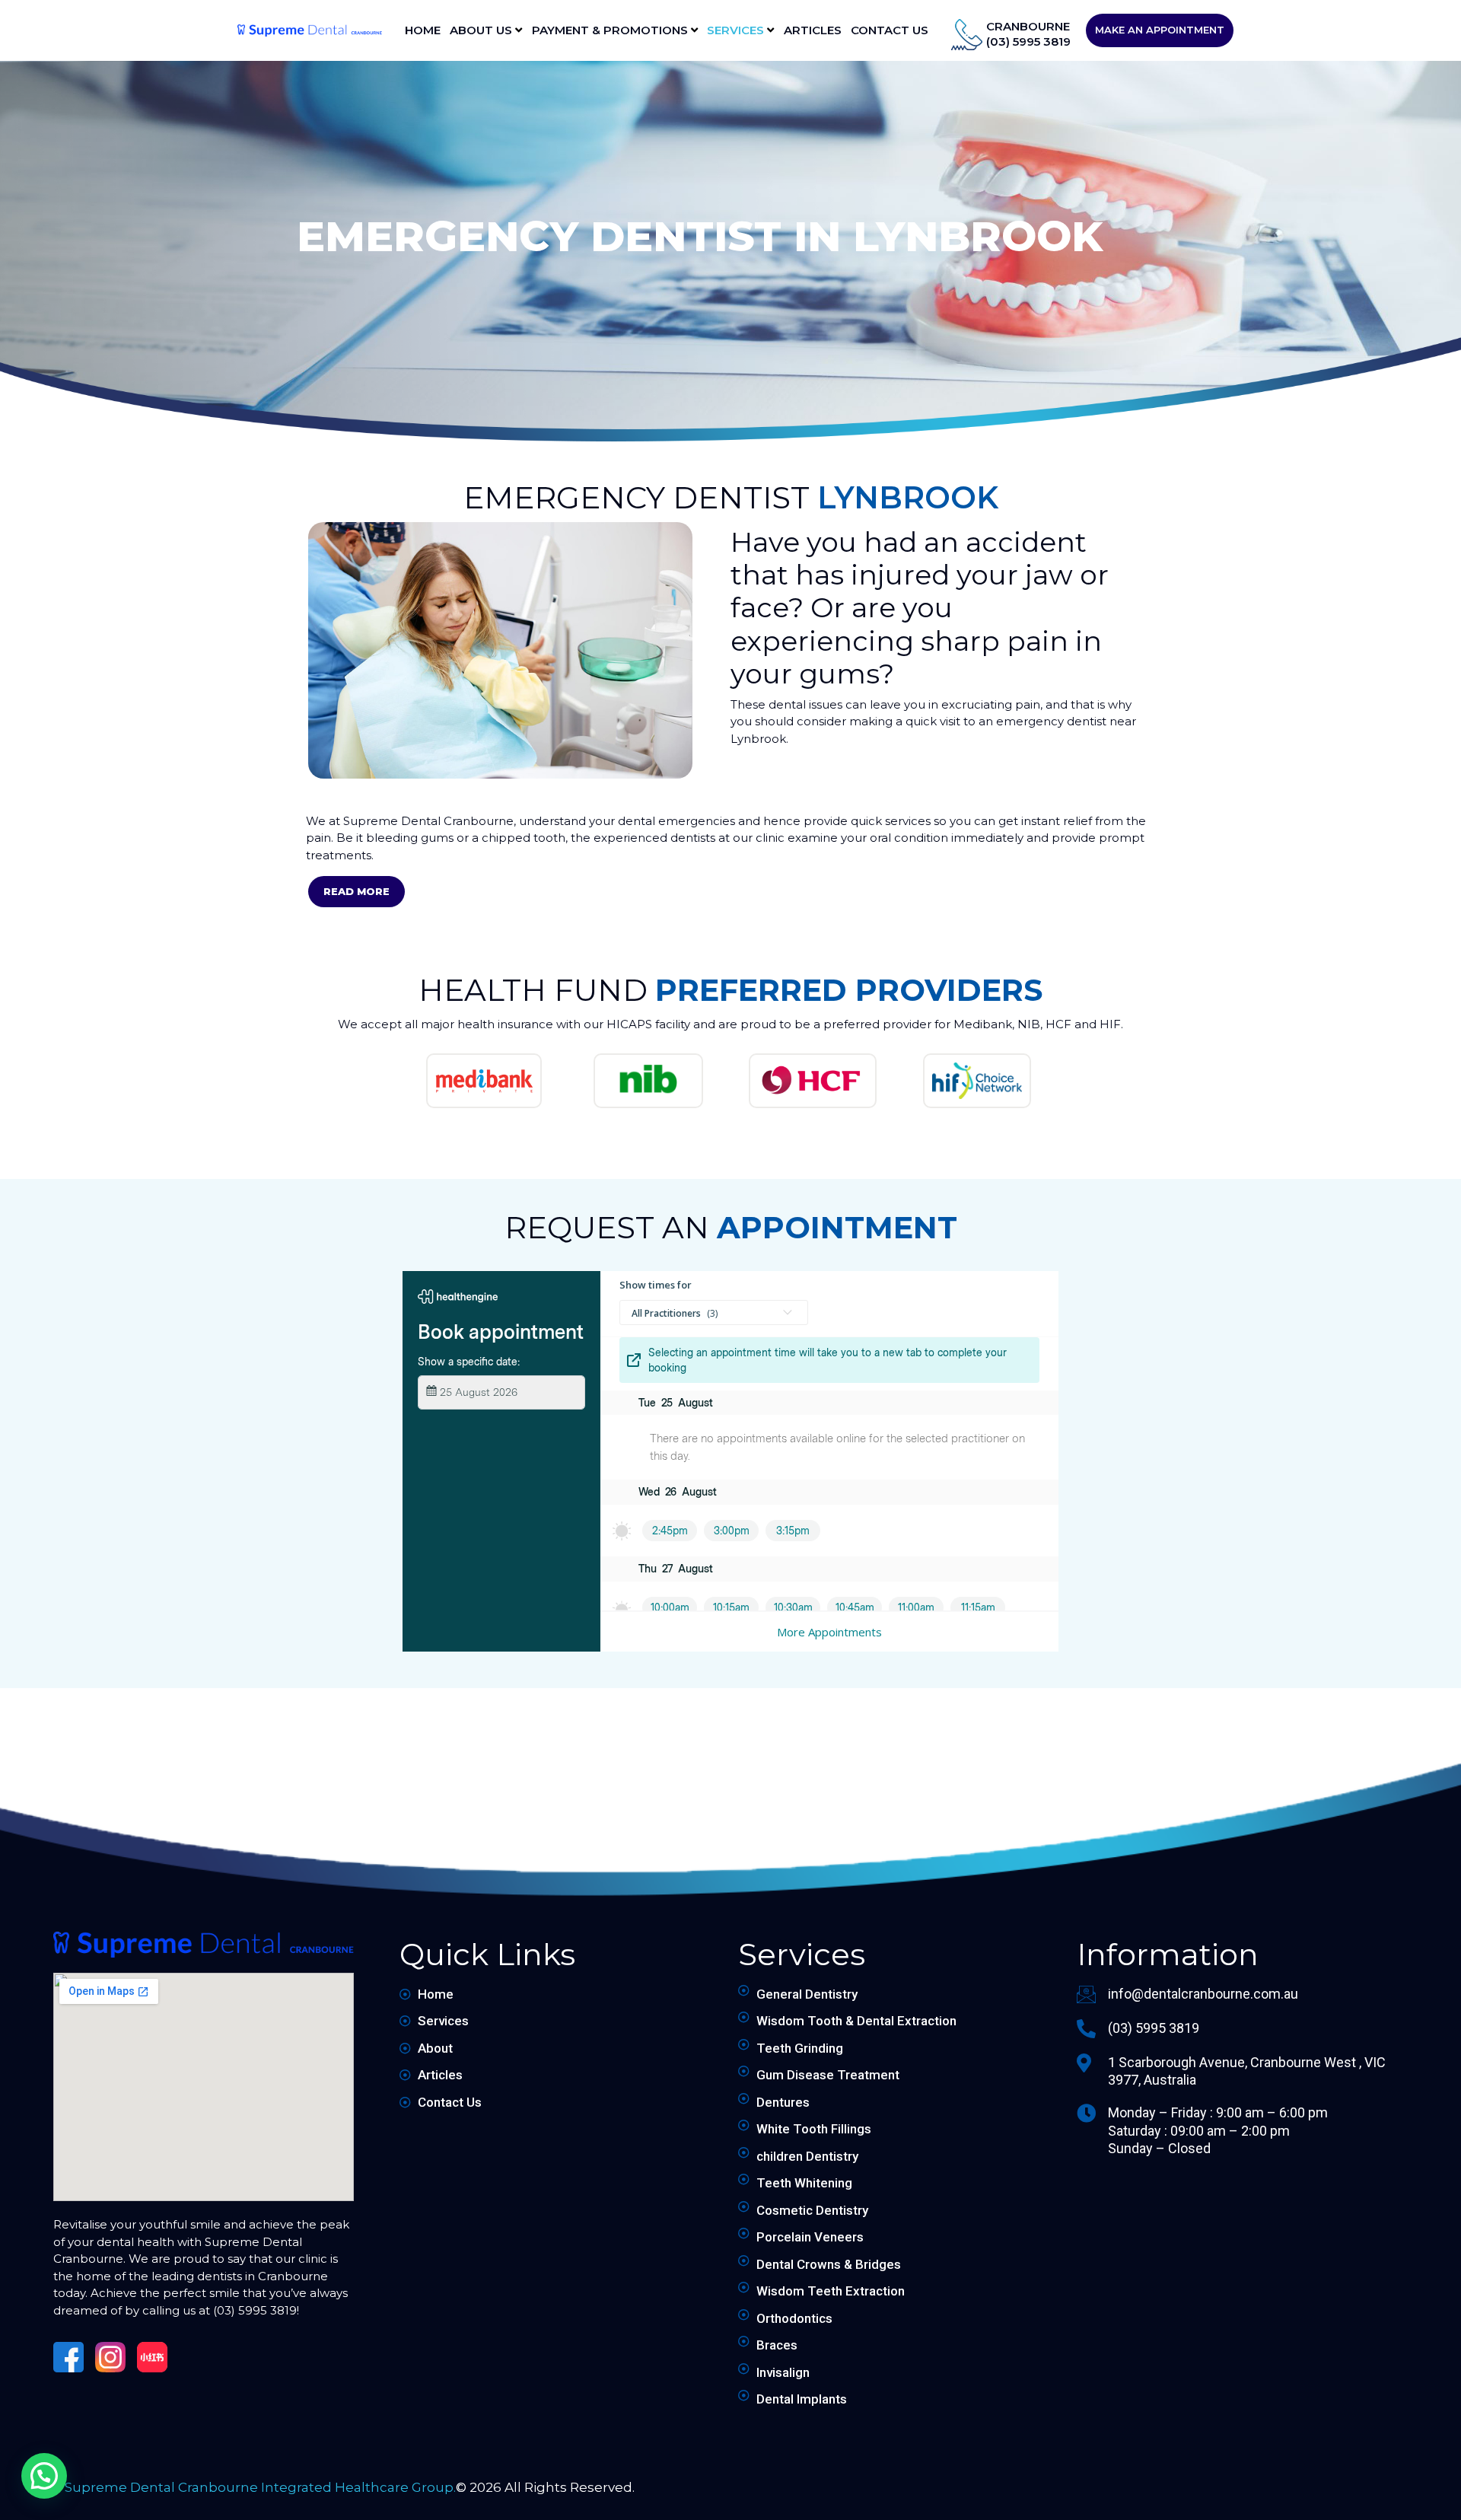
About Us (482, 30)
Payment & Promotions (611, 30)
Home (423, 30)
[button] (44, 2476)
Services (737, 30)
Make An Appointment (1160, 30)
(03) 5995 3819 (1028, 41)
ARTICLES (813, 30)
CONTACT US (890, 30)
